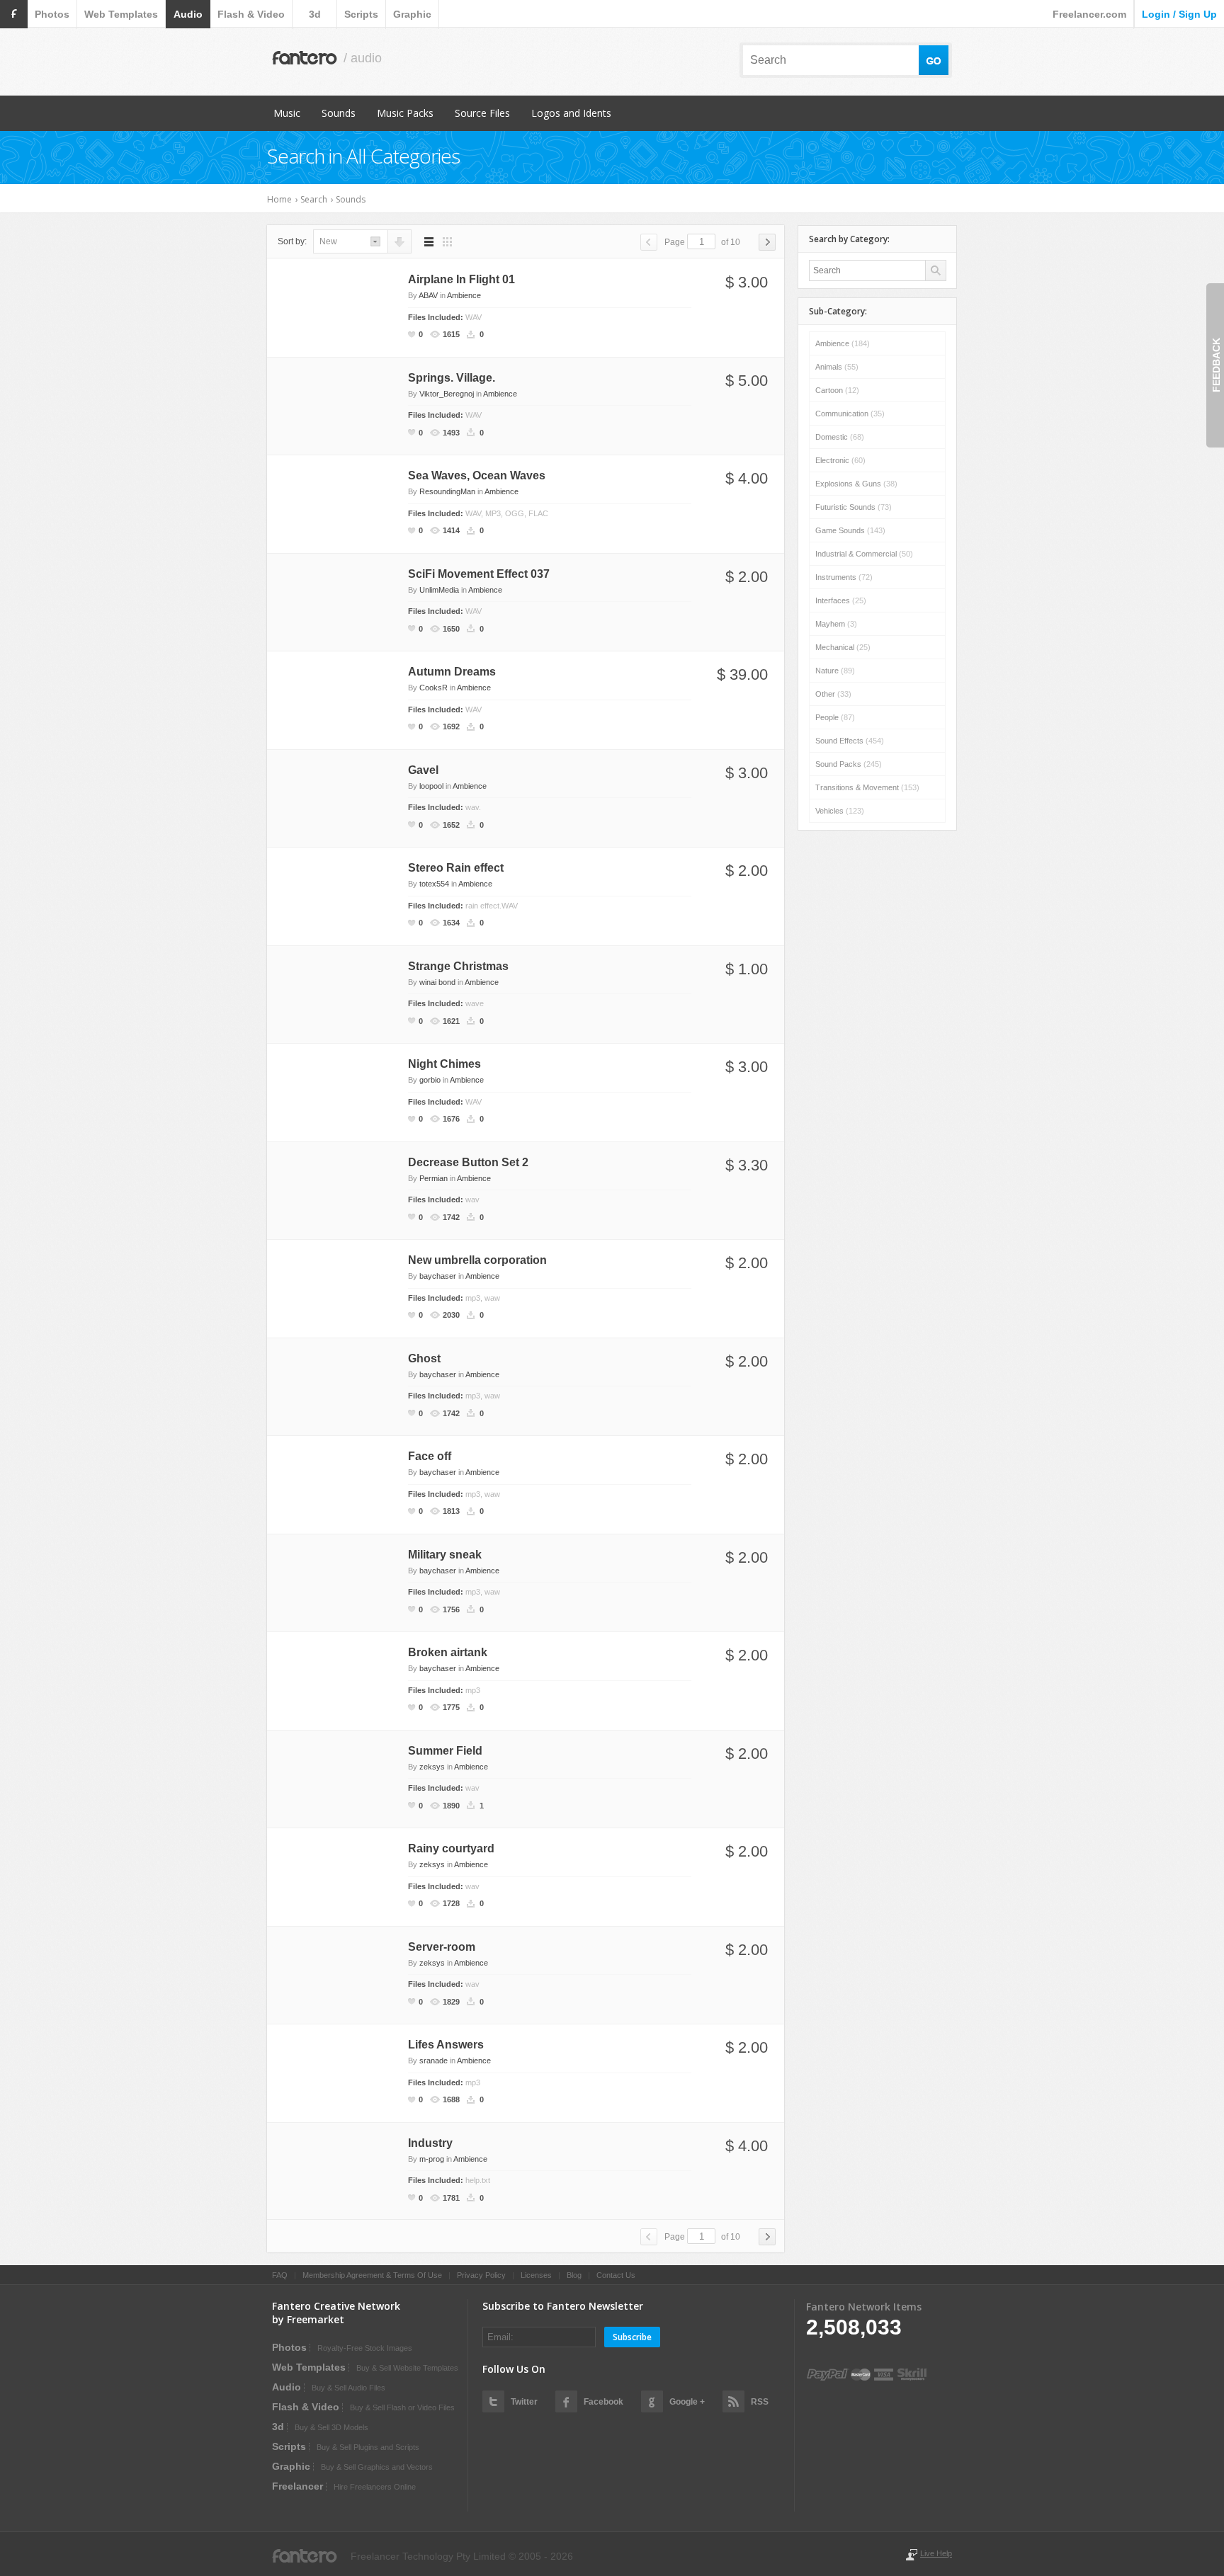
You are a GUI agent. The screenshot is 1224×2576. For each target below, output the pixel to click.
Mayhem (836, 624)
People (835, 717)
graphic (412, 14)
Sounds (339, 113)
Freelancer (297, 2486)
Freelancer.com (1089, 14)
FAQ (280, 2275)
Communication (850, 414)
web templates (121, 14)
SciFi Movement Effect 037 (479, 574)
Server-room (442, 1947)
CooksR (433, 688)
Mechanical (843, 647)
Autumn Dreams (452, 672)
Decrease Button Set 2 (468, 1162)
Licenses (536, 2275)
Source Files (482, 113)
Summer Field (445, 1751)
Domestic (840, 437)
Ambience (464, 295)
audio (188, 14)
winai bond (437, 982)
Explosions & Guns (856, 484)
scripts (361, 14)
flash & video (251, 14)
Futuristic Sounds (854, 507)
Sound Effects (850, 741)
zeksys (432, 1767)
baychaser (438, 1276)
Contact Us (616, 2275)
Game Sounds (850, 530)
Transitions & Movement (867, 787)
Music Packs (405, 113)
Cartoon (837, 390)
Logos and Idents (571, 113)
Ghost (424, 1358)
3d (315, 14)
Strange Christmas (458, 966)
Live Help (936, 2553)
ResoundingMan (447, 491)
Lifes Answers (446, 2045)
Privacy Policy (481, 2275)
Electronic (840, 460)
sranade (433, 2061)
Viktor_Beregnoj (447, 394)
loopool (431, 786)
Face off (430, 1456)
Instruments (844, 577)
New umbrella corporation (477, 1260)
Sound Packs (849, 764)
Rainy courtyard (451, 1848)
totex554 (434, 884)
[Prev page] (649, 242)
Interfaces (841, 600)
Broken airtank (448, 1652)
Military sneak (445, 1555)
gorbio (430, 1080)
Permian (433, 1178)
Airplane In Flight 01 (461, 279)
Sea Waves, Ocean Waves (477, 475)
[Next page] (767, 242)
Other (833, 694)
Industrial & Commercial (864, 554)
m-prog (432, 2159)
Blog (574, 2275)
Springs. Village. (452, 378)
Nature (835, 671)
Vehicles (840, 811)
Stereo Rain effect (456, 868)
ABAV (428, 295)
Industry (430, 2143)
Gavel (423, 770)
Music (287, 113)
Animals (837, 367)
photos (52, 14)
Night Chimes (444, 1064)
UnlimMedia (439, 590)
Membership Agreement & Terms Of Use (372, 2275)
